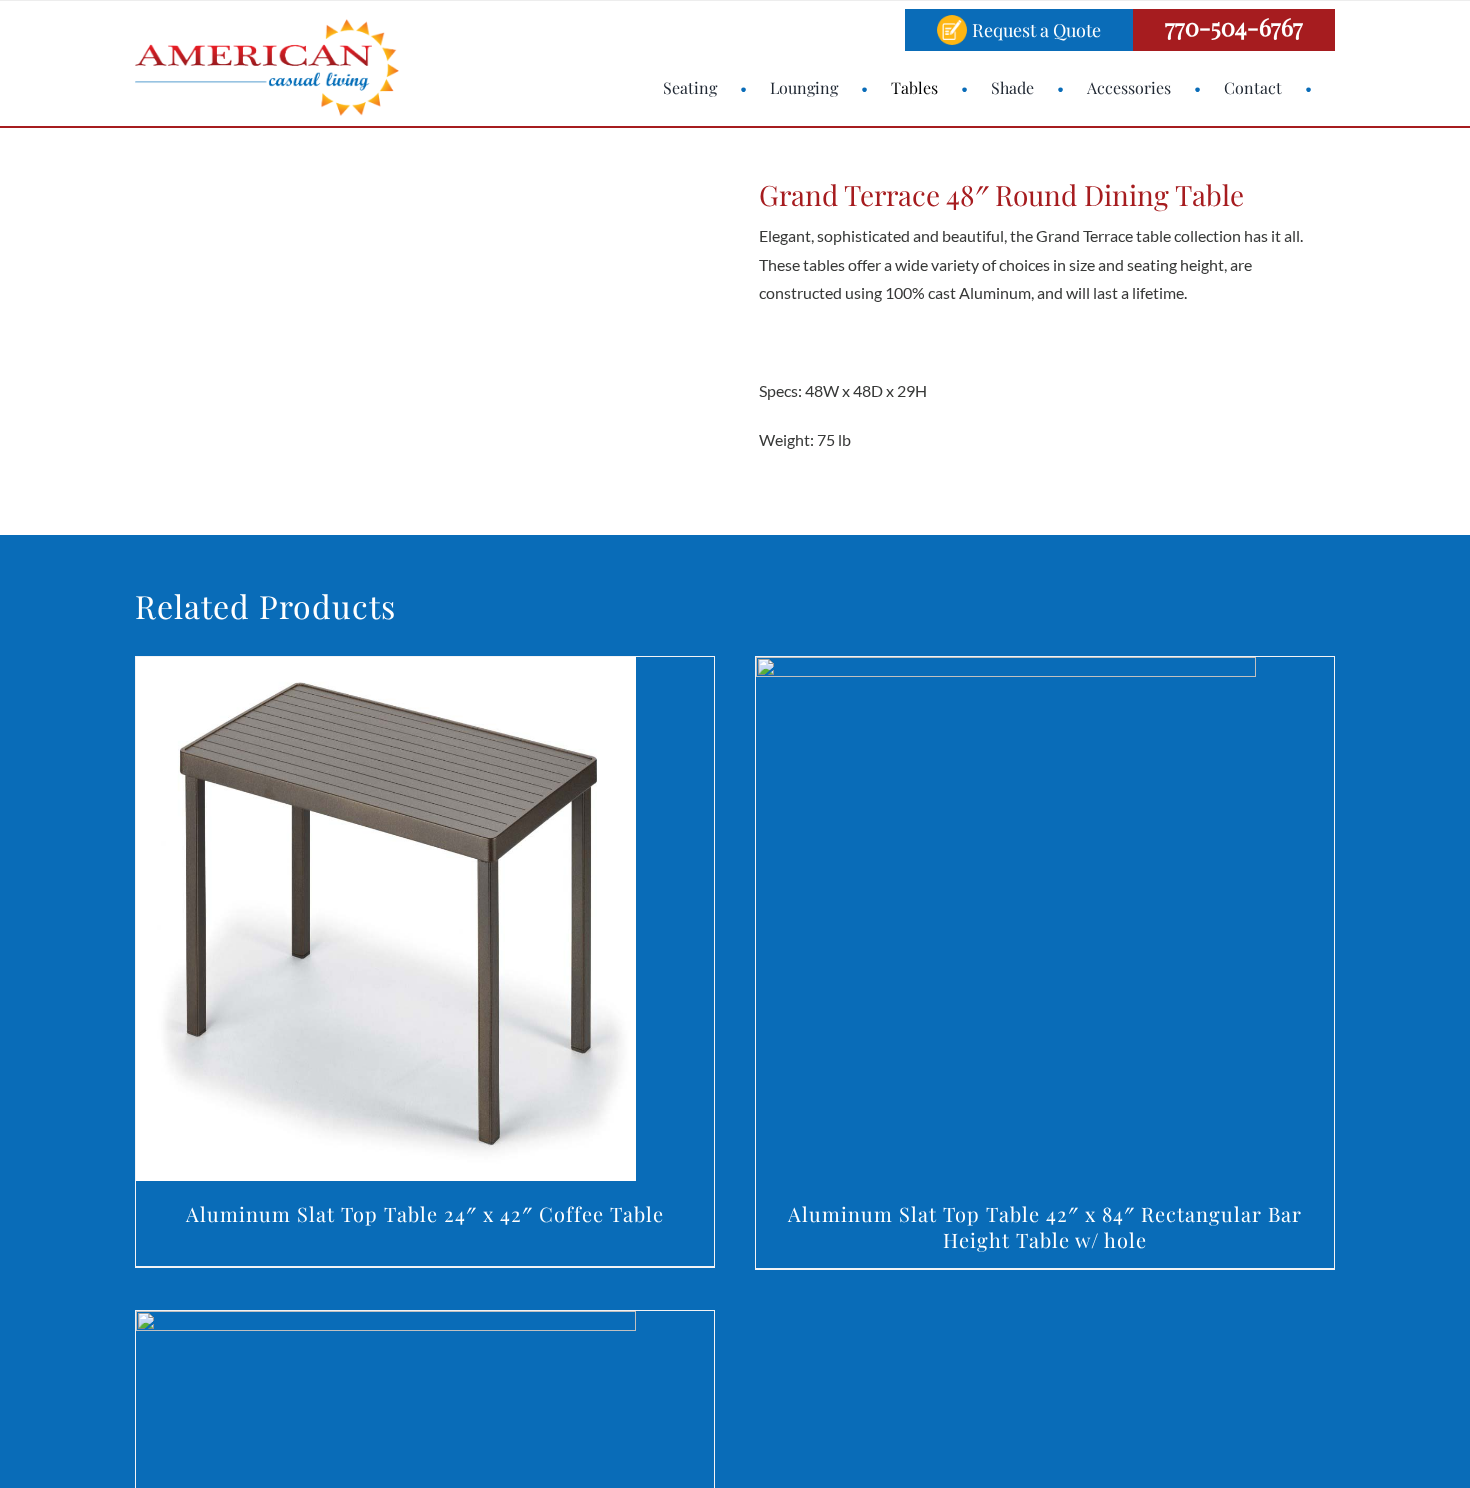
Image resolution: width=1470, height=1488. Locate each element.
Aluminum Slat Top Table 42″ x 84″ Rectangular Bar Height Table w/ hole (1045, 1226)
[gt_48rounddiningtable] (273, 321)
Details (385, 923)
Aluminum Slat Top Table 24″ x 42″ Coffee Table (425, 1213)
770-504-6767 (1234, 26)
